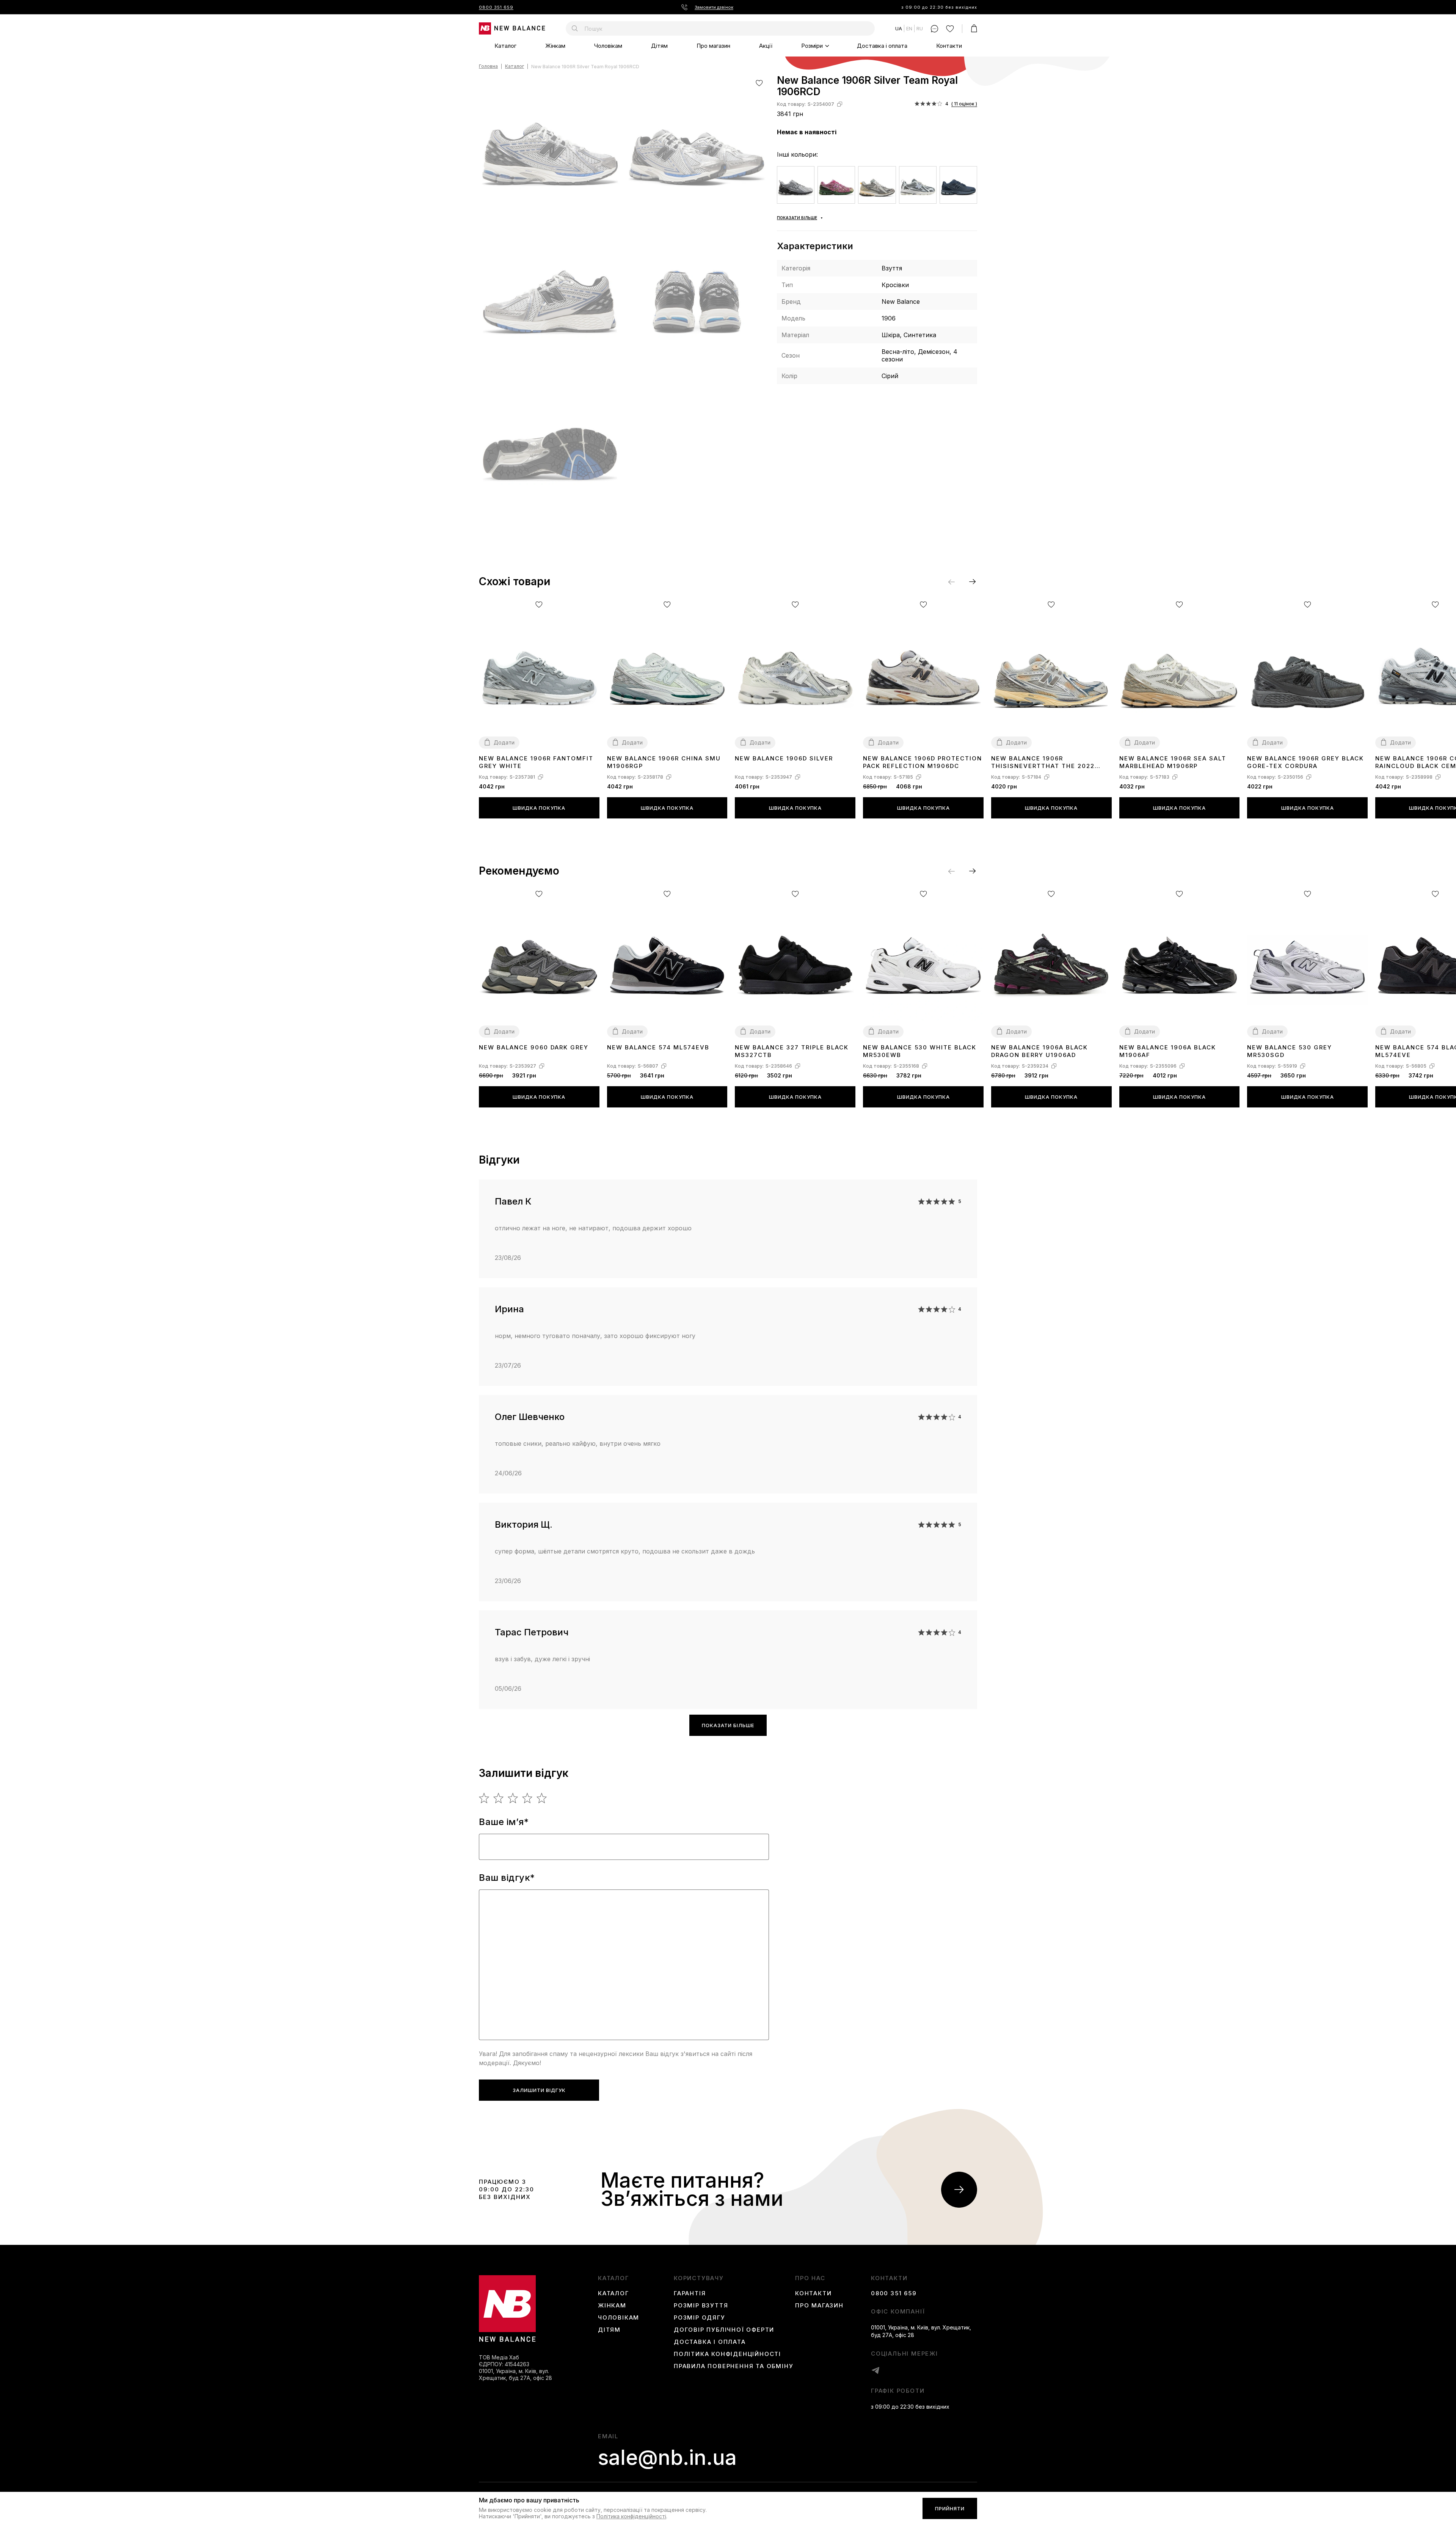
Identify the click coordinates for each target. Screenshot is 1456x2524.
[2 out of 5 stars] (499, 1798)
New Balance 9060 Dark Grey (534, 1047)
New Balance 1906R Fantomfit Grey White (536, 762)
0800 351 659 (496, 7)
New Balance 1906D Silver (784, 758)
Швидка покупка (539, 808)
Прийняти (950, 2508)
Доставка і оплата (882, 46)
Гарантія (690, 2293)
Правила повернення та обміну (733, 2366)
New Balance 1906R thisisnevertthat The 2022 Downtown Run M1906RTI (1043, 763)
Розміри (812, 46)
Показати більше (728, 1725)
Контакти (949, 46)
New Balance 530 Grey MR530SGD (1290, 1051)
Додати (504, 742)
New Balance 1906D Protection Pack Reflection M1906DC (923, 762)
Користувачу (699, 2278)
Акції (766, 46)
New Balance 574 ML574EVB (658, 1047)
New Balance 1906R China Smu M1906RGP (664, 762)
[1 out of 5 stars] (484, 1798)
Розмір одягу (700, 2318)
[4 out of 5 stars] (528, 1798)
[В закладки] (759, 83)
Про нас (810, 2278)
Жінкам (555, 46)
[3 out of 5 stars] (513, 1798)
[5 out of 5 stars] (542, 1798)
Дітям (659, 46)
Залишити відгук (539, 2090)
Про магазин (713, 46)
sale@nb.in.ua (667, 2458)
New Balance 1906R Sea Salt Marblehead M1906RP (1173, 762)
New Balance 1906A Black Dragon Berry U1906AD (1039, 1051)
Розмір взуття (701, 2306)
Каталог (505, 46)
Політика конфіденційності (727, 2354)
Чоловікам (608, 46)
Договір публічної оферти (724, 2330)
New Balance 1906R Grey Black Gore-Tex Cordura (1305, 762)
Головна (488, 67)
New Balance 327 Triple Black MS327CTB (792, 1051)
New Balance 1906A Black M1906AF (1168, 1051)
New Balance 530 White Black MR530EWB (920, 1051)
